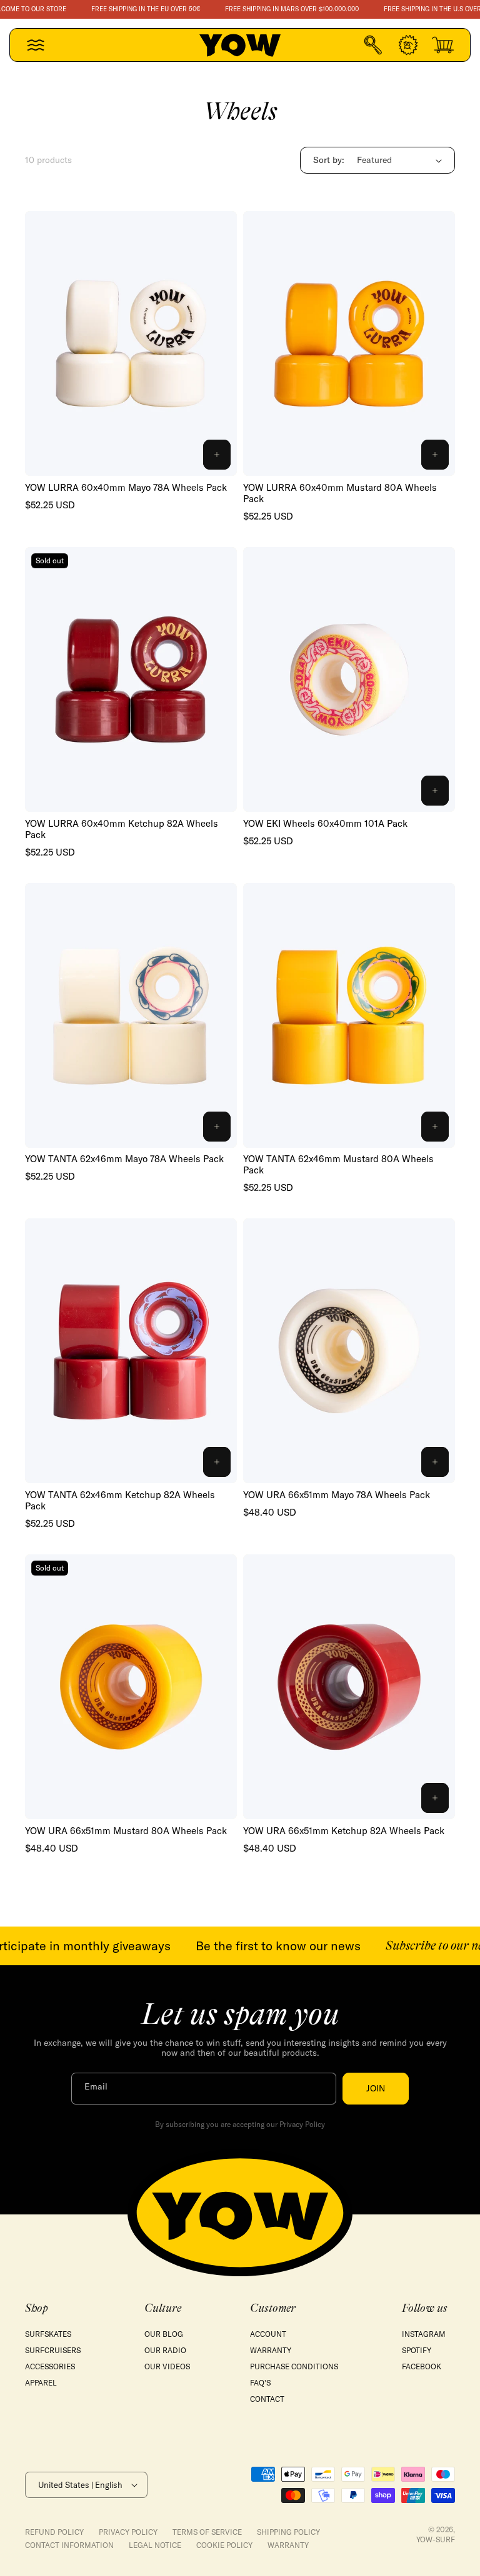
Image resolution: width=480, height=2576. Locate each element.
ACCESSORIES (50, 2366)
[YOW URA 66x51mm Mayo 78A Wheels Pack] (349, 1351)
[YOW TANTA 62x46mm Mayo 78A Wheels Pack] (131, 1015)
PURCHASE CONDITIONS (294, 2366)
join (376, 2088)
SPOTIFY (417, 2350)
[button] (36, 45)
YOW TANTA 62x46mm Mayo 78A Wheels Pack (124, 1159)
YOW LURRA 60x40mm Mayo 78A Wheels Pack (126, 488)
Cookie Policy (224, 2545)
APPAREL (41, 2383)
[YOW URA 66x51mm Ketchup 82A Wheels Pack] (349, 1687)
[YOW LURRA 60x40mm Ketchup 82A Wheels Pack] (131, 679)
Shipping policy (288, 2532)
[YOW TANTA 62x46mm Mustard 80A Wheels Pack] (349, 1015)
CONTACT (267, 2399)
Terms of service (207, 2532)
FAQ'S (260, 2383)
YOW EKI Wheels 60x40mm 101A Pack (325, 824)
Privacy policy (128, 2532)
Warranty (288, 2545)
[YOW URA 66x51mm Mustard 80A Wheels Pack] (131, 1687)
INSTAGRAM (424, 2334)
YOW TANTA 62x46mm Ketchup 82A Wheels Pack (120, 1501)
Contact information (69, 2545)
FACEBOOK (422, 2366)
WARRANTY (271, 2350)
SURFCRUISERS (53, 2350)
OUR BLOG (164, 2334)
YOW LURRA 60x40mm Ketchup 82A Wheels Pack (122, 829)
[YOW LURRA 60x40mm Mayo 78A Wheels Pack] (131, 343)
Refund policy (54, 2532)
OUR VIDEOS (167, 2366)
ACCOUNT (268, 2334)
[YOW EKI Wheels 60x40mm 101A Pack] (349, 679)
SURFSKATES (48, 2334)
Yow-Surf (436, 2539)
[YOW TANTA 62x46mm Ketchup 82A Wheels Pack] (131, 1351)
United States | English (80, 2485)
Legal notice (155, 2545)
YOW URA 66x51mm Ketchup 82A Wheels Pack (344, 1831)
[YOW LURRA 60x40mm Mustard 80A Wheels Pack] (349, 343)
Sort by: (329, 160)
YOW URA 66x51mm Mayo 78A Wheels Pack (337, 1495)
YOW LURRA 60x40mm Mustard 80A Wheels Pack (340, 493)
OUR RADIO (165, 2350)
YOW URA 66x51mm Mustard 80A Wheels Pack (126, 1831)
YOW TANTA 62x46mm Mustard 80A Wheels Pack (338, 1165)
